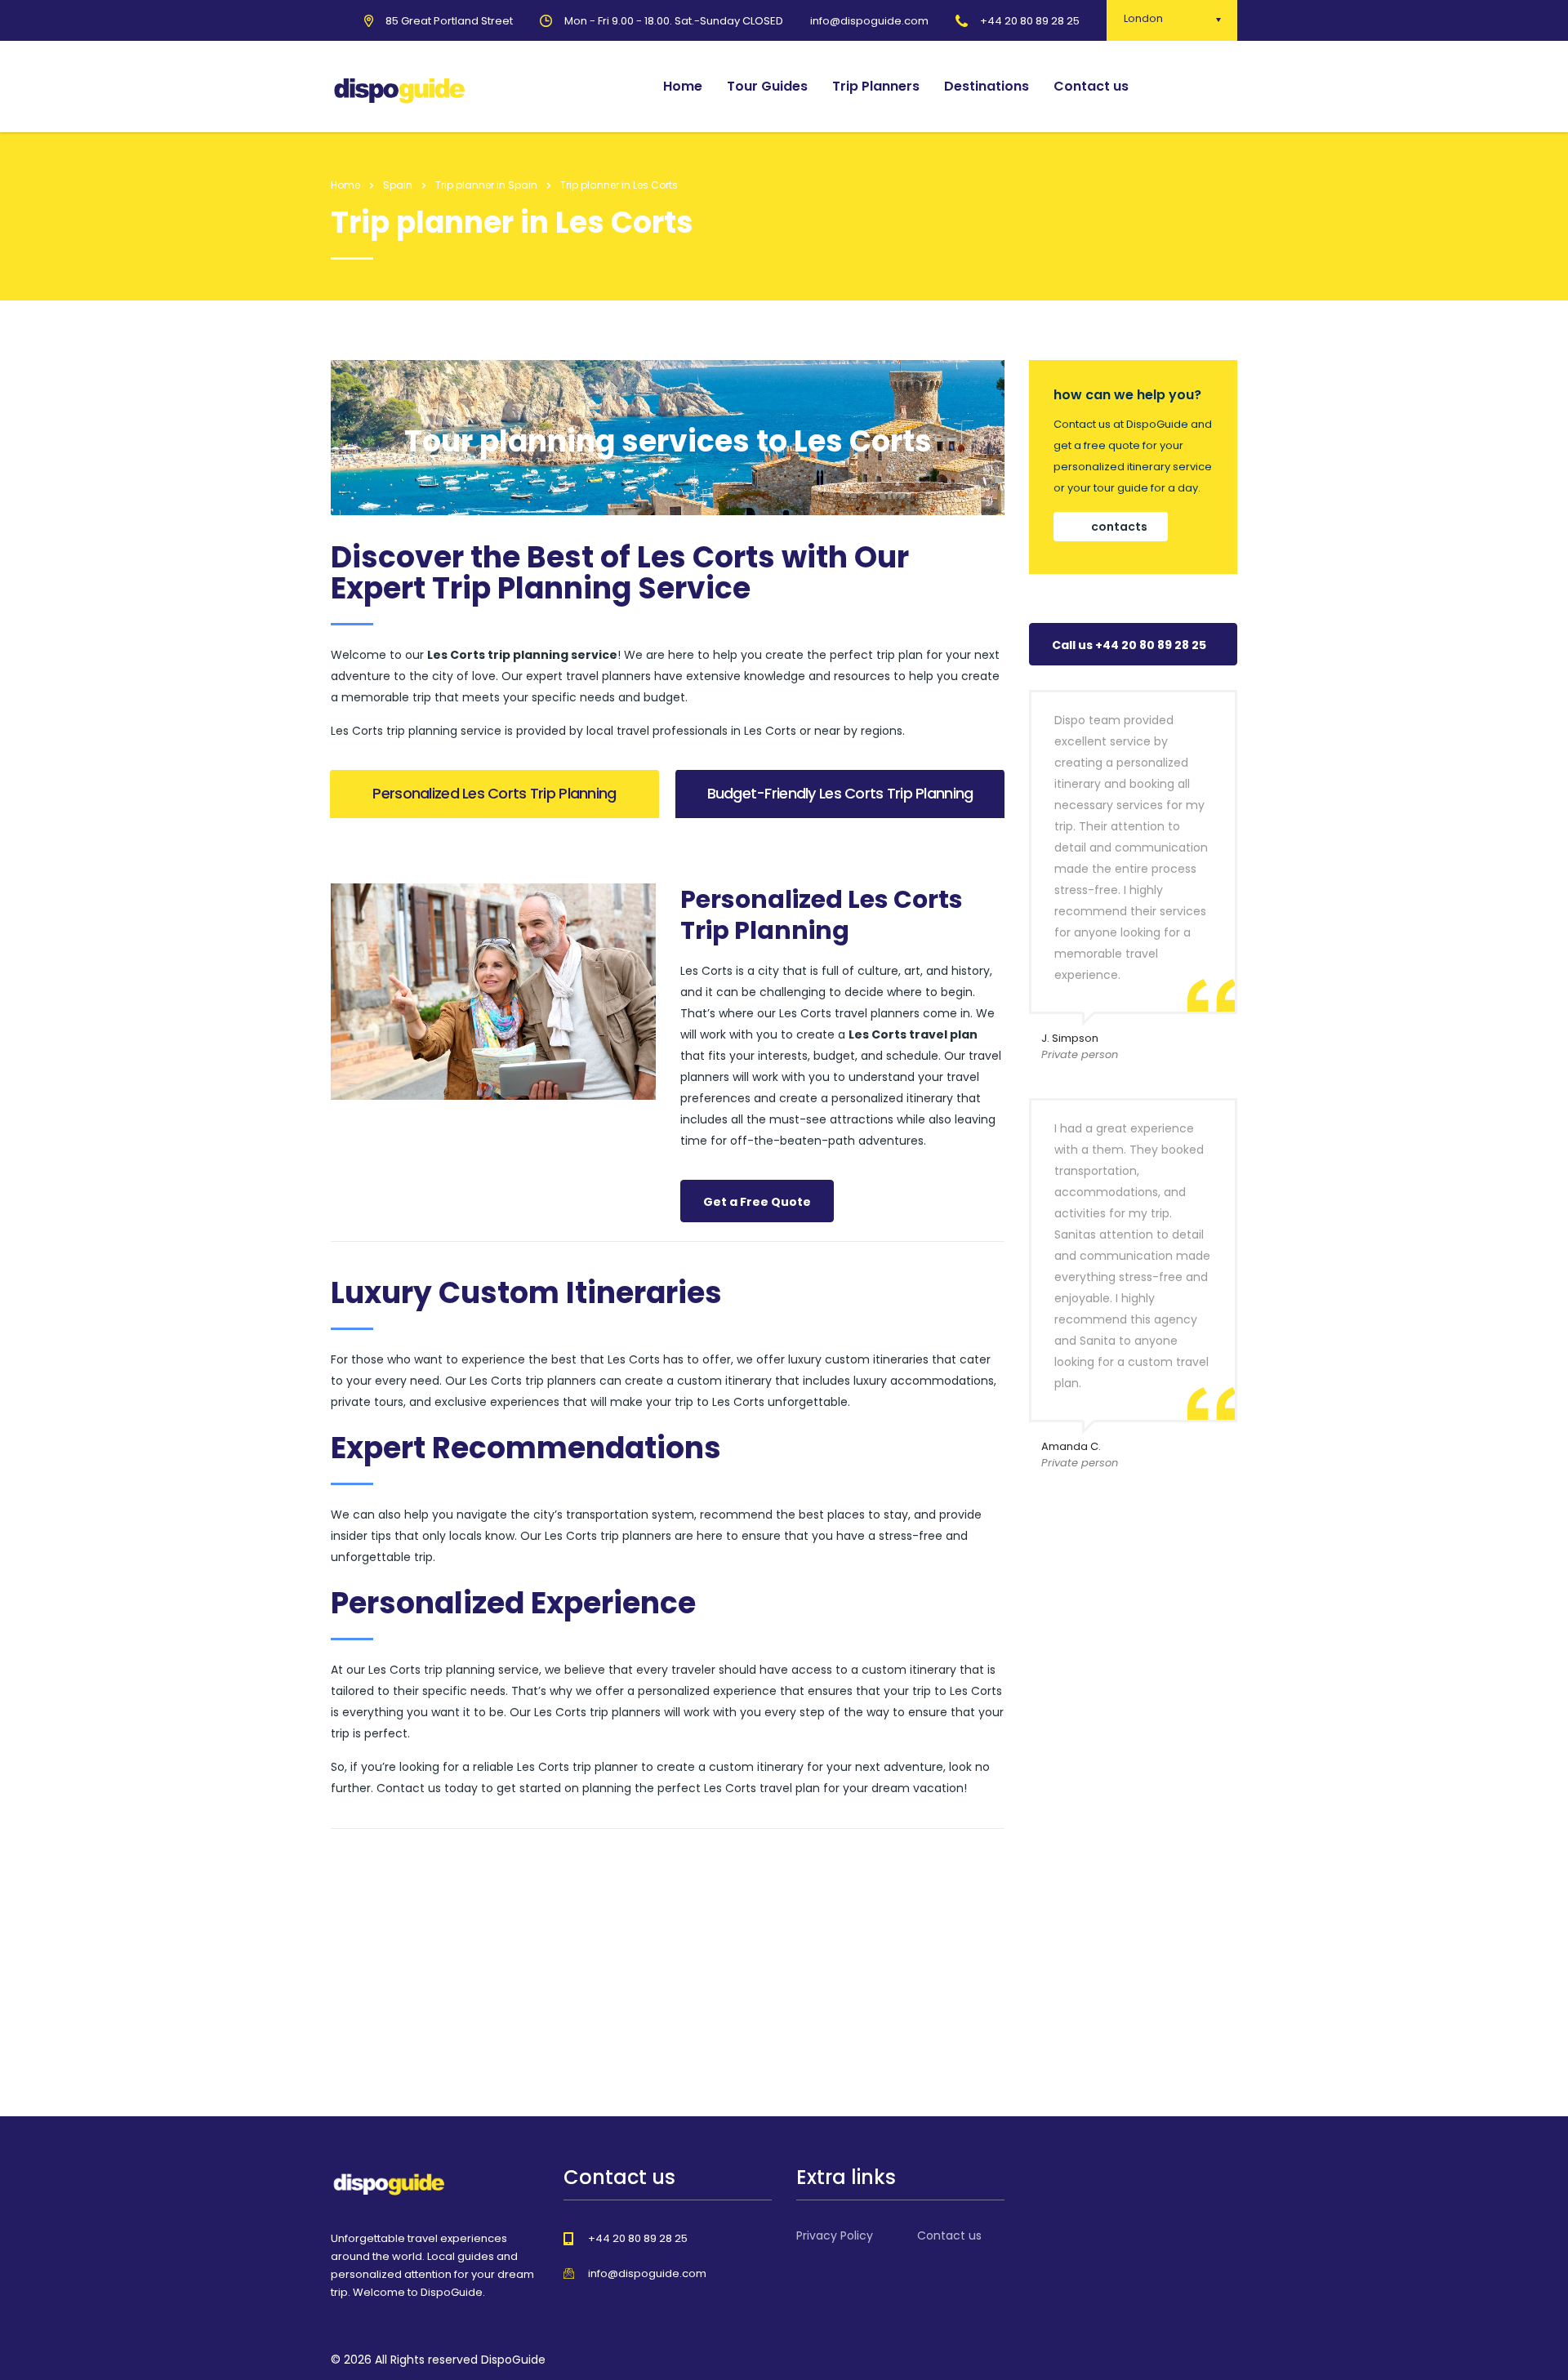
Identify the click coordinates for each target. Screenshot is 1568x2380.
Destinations (987, 86)
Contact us (1091, 86)
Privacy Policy (835, 2235)
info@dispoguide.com (647, 2273)
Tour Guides (767, 86)
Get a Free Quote (757, 1202)
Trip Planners (876, 86)
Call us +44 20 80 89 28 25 (1129, 645)
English (1198, 87)
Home (683, 86)
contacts (1119, 527)
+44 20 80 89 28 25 (1030, 21)
